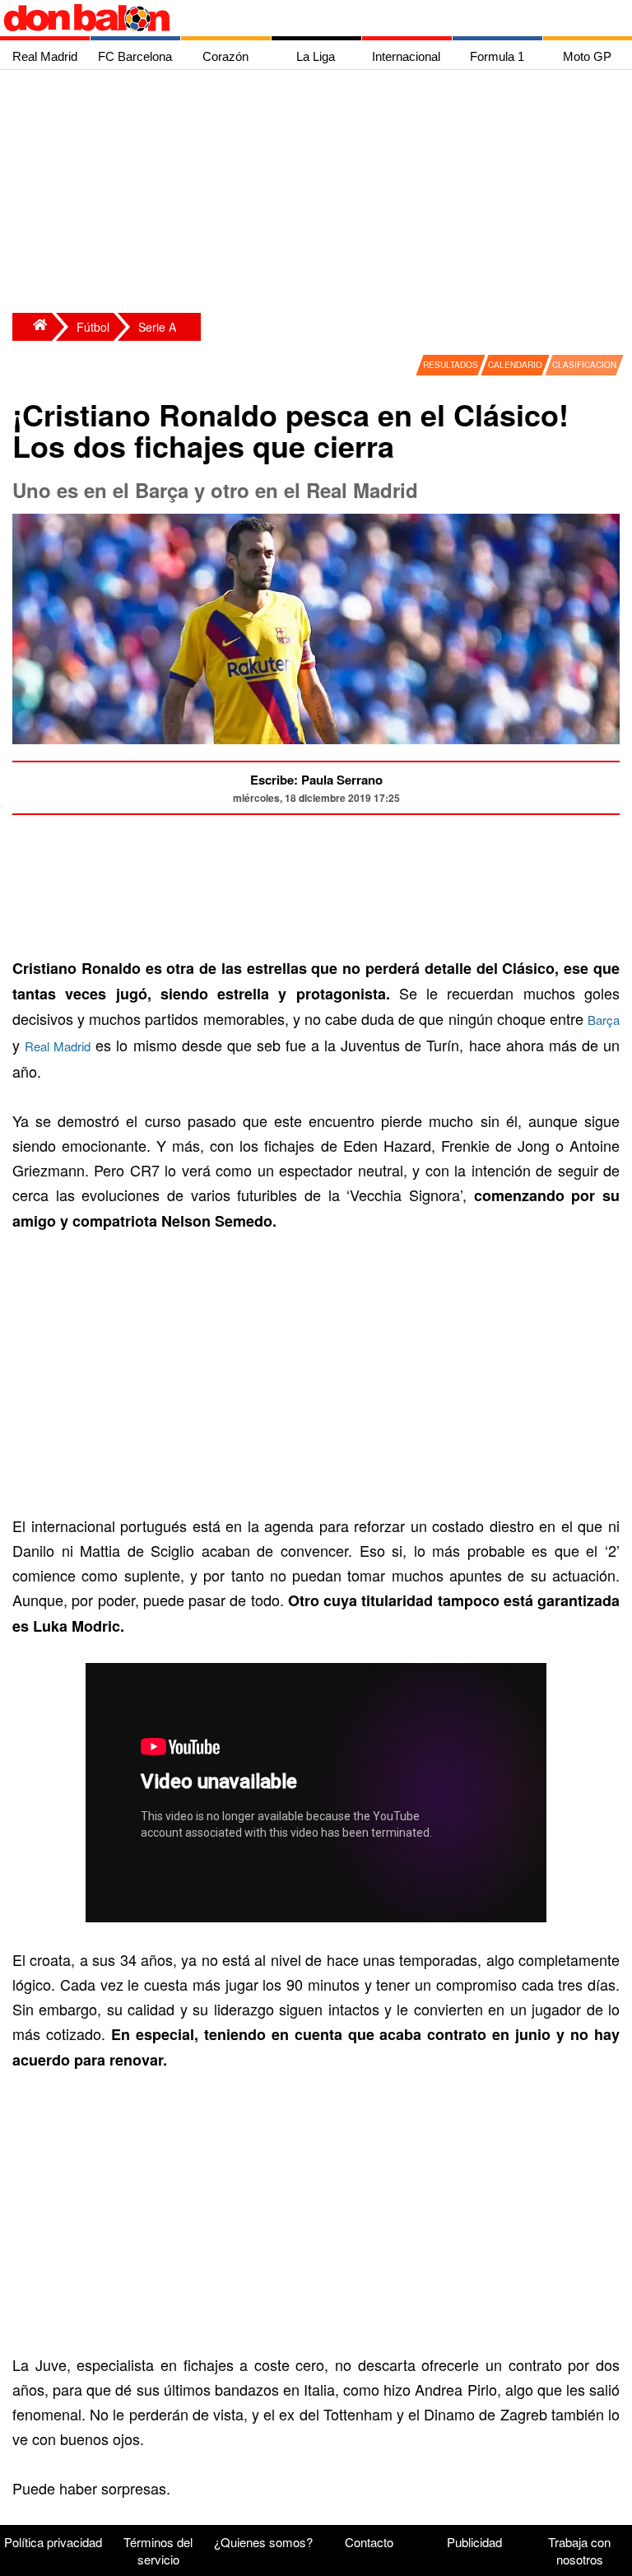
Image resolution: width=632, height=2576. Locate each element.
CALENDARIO (515, 365)
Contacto (369, 2542)
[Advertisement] (320, 193)
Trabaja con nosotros (579, 2550)
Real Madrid (58, 1046)
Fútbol (93, 327)
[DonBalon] (32, 327)
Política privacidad (53, 2542)
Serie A (157, 327)
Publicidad (474, 2542)
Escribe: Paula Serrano (316, 780)
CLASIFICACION (584, 365)
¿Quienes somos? (263, 2542)
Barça (604, 1020)
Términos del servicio (158, 2550)
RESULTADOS (451, 365)
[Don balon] (297, 18)
